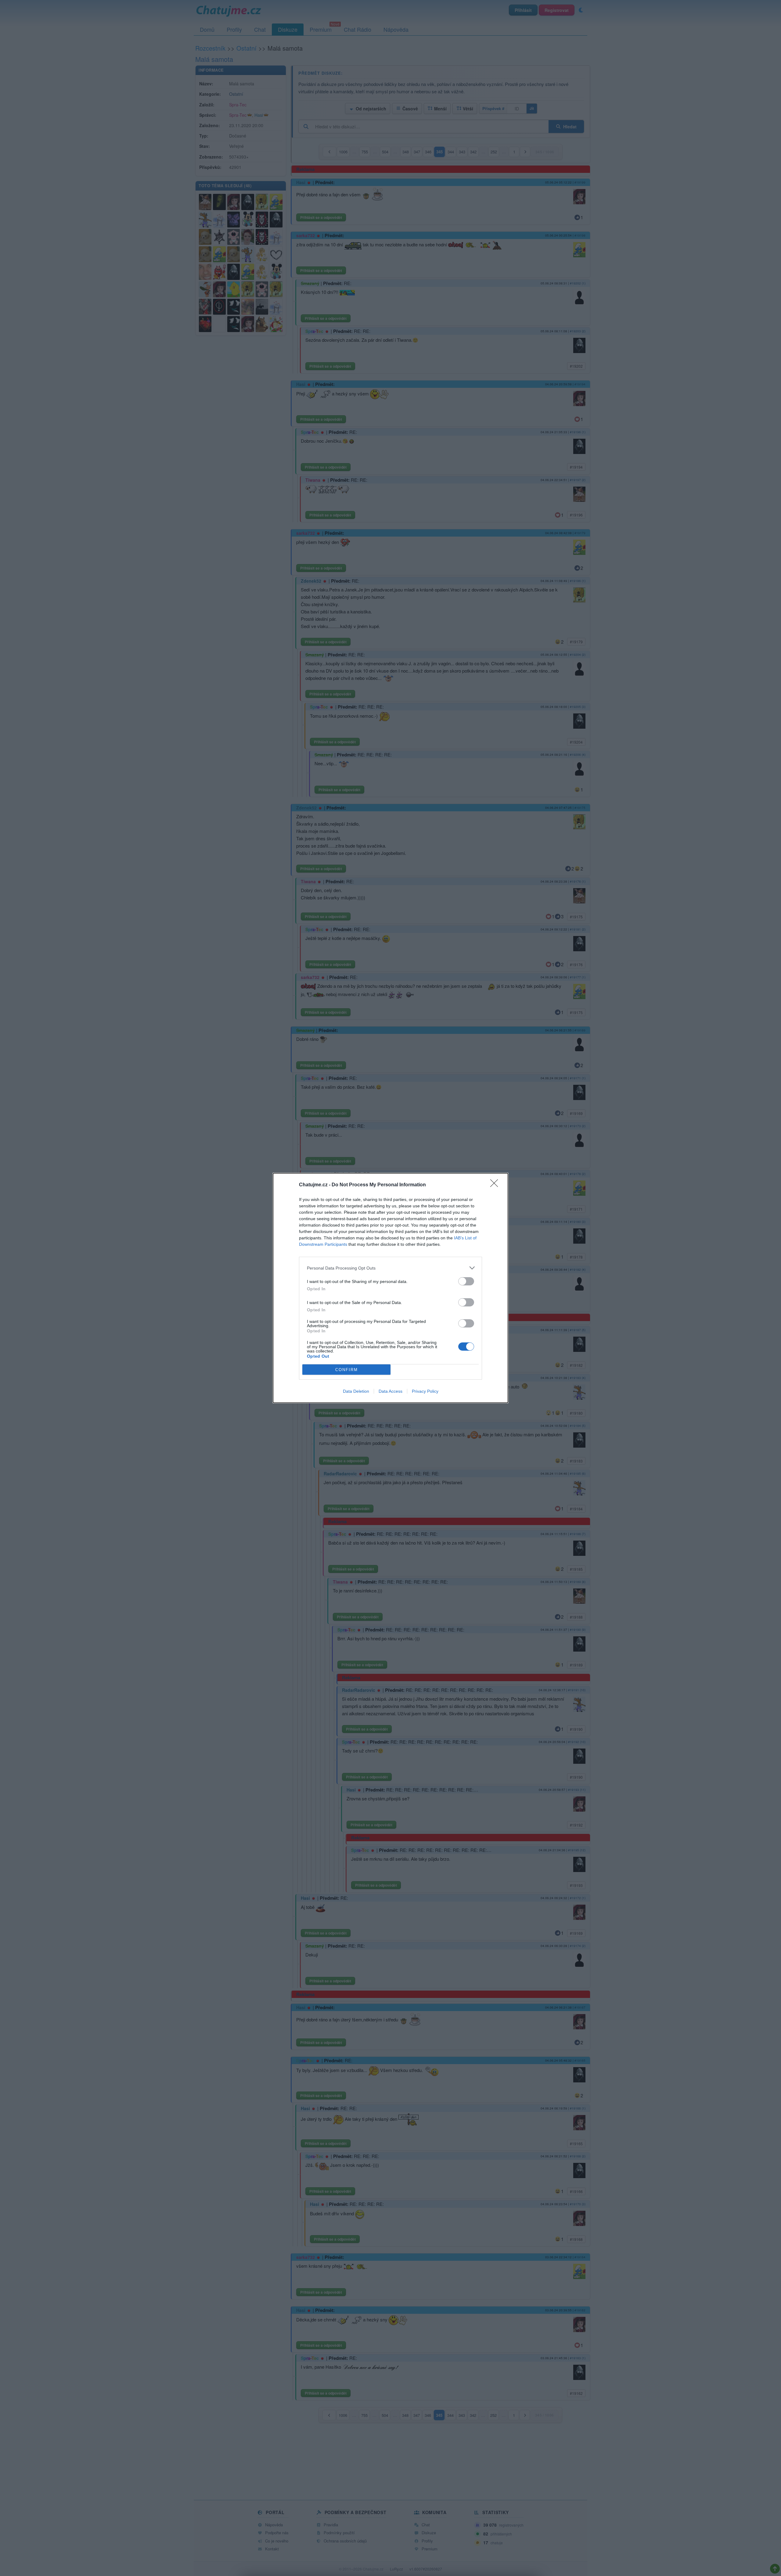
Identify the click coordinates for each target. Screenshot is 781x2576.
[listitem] (390, 1268)
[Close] (496, 1185)
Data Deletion (356, 1391)
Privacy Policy (425, 1391)
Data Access (390, 1391)
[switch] (466, 1281)
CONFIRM (347, 1370)
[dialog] (390, 1288)
